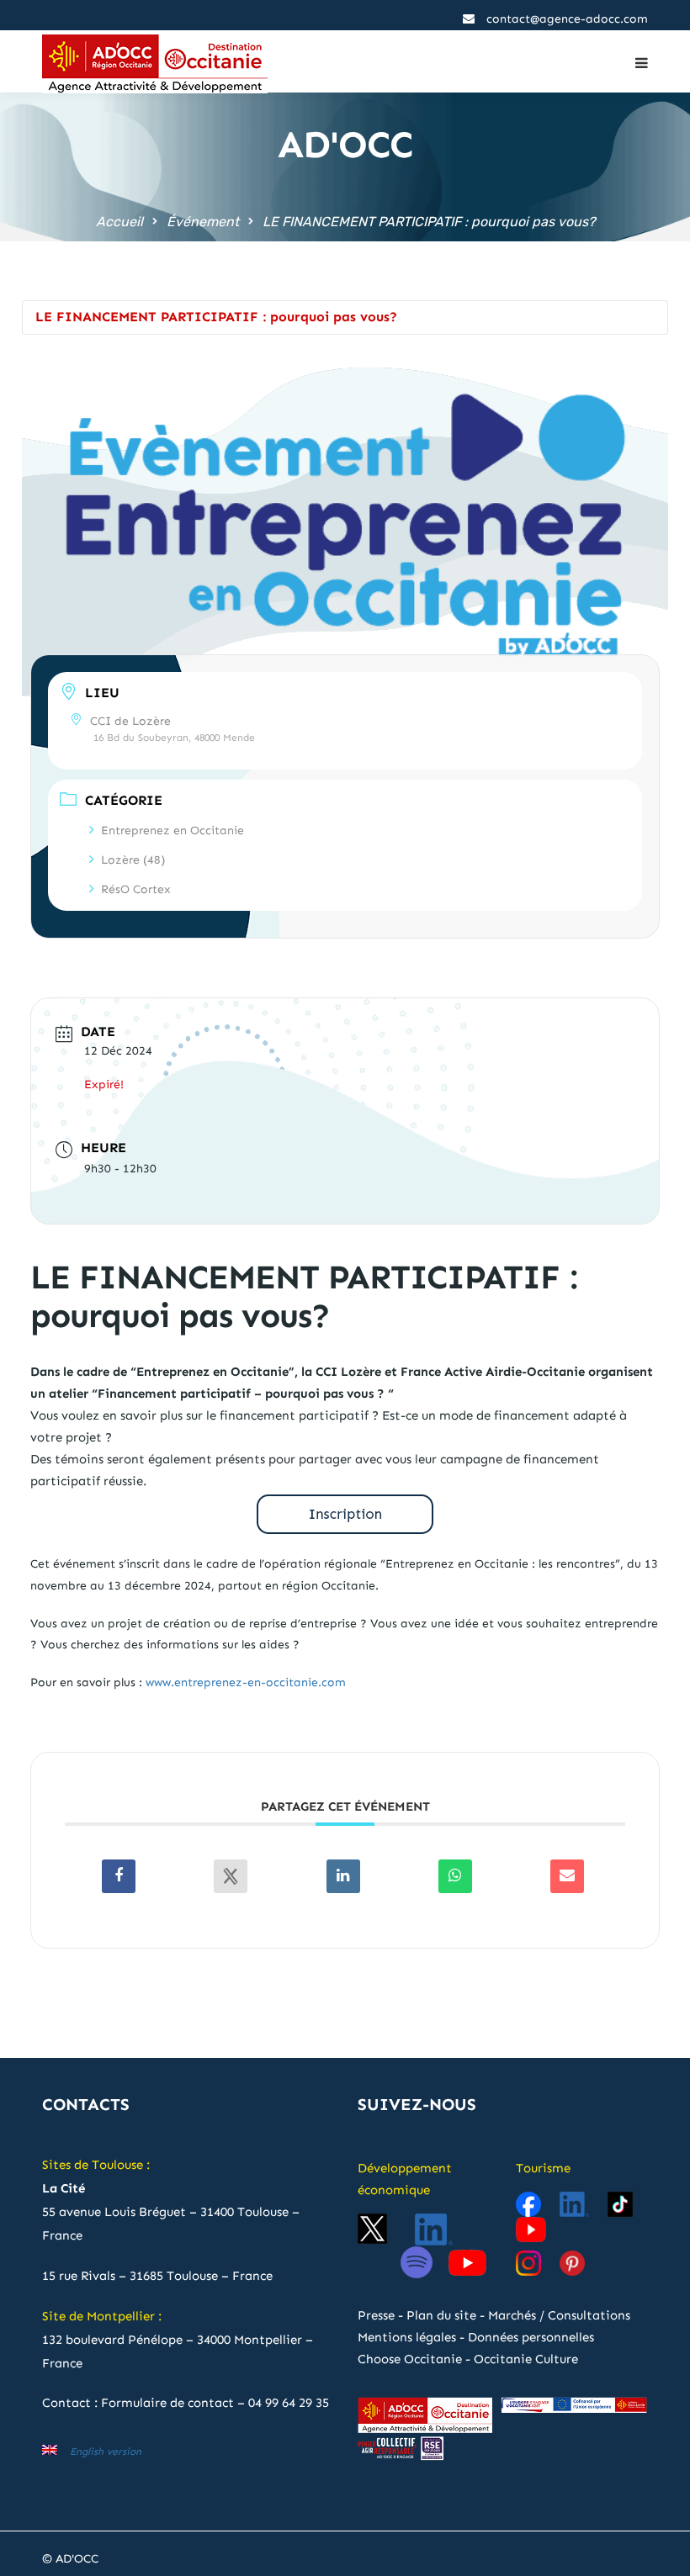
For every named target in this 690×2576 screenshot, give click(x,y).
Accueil (119, 222)
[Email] (567, 1876)
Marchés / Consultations (559, 2315)
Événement (203, 222)
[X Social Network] (231, 1876)
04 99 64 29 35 (289, 2403)
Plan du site (441, 2315)
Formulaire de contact (167, 2403)
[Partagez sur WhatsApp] (455, 1876)
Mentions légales (407, 2337)
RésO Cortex (136, 889)
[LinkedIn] (343, 1876)
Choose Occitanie (410, 2359)
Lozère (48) (133, 860)
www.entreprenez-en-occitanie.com (246, 1682)
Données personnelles (531, 2337)
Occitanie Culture (526, 2359)
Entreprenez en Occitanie (172, 830)
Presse (376, 2315)
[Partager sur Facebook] (119, 1876)
